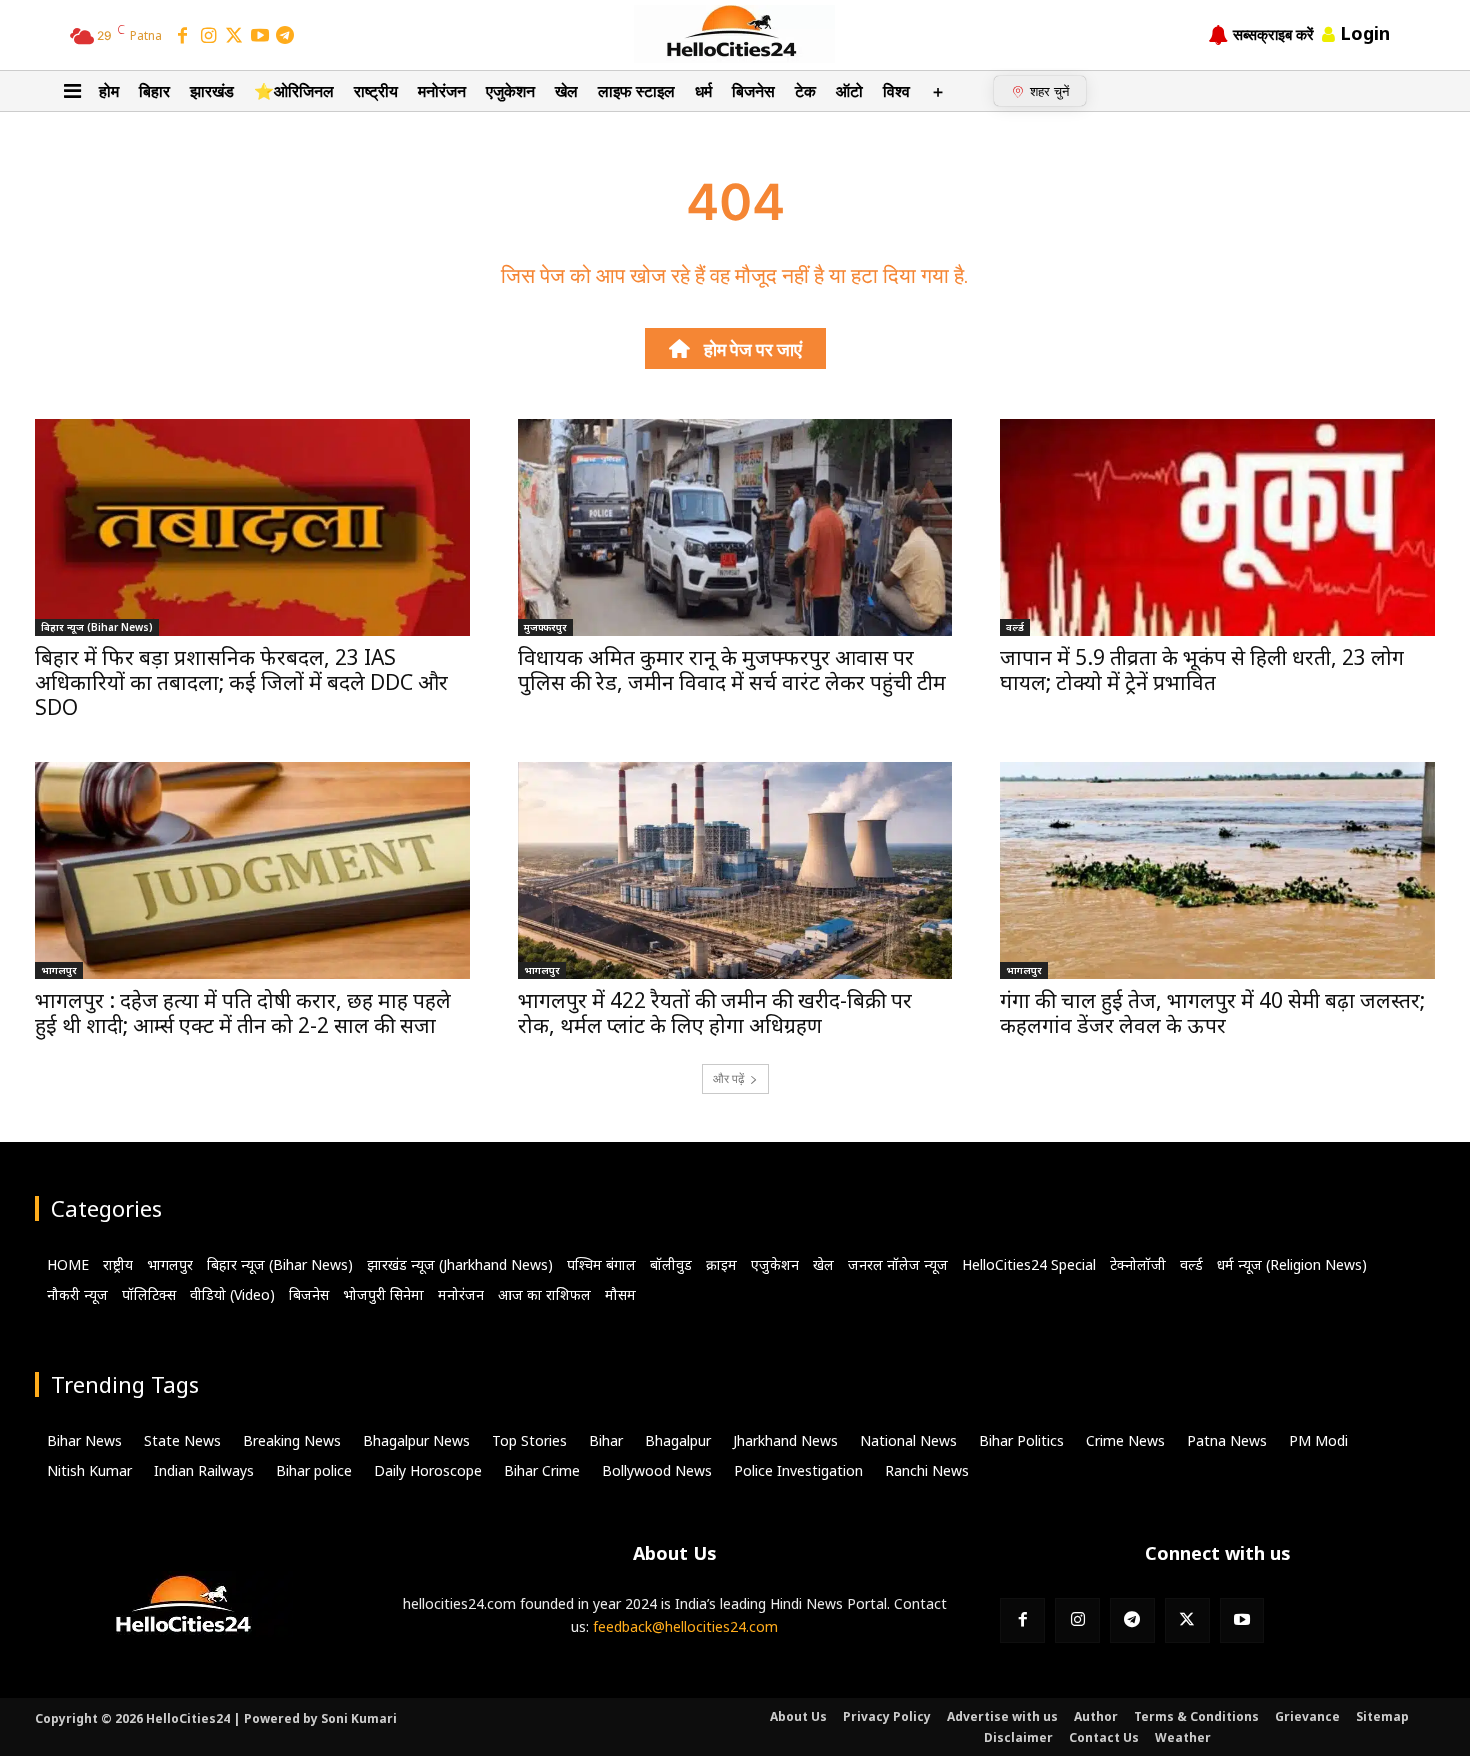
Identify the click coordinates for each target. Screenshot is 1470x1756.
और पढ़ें (728, 1078)
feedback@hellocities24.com (685, 1626)
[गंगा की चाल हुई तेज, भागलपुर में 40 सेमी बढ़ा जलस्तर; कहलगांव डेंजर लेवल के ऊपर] (1217, 870)
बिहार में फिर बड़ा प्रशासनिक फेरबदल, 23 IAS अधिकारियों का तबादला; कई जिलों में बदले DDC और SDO (241, 682)
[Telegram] (285, 37)
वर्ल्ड (1015, 627)
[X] (1187, 1620)
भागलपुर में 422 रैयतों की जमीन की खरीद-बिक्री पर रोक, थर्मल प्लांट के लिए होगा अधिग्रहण (715, 1012)
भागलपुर (59, 970)
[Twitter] (234, 37)
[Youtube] (1242, 1620)
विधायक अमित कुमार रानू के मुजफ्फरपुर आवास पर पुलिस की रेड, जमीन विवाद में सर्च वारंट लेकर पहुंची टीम (732, 669)
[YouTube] (260, 37)
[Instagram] (209, 37)
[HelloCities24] (734, 34)
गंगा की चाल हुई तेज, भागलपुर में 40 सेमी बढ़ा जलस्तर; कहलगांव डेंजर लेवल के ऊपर (1212, 1012)
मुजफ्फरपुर (545, 627)
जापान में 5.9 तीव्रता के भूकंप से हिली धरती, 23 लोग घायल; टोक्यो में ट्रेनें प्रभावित (1202, 669)
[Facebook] (183, 37)
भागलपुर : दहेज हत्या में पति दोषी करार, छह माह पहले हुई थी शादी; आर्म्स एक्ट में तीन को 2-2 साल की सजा (243, 1012)
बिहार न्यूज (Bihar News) (97, 627)
